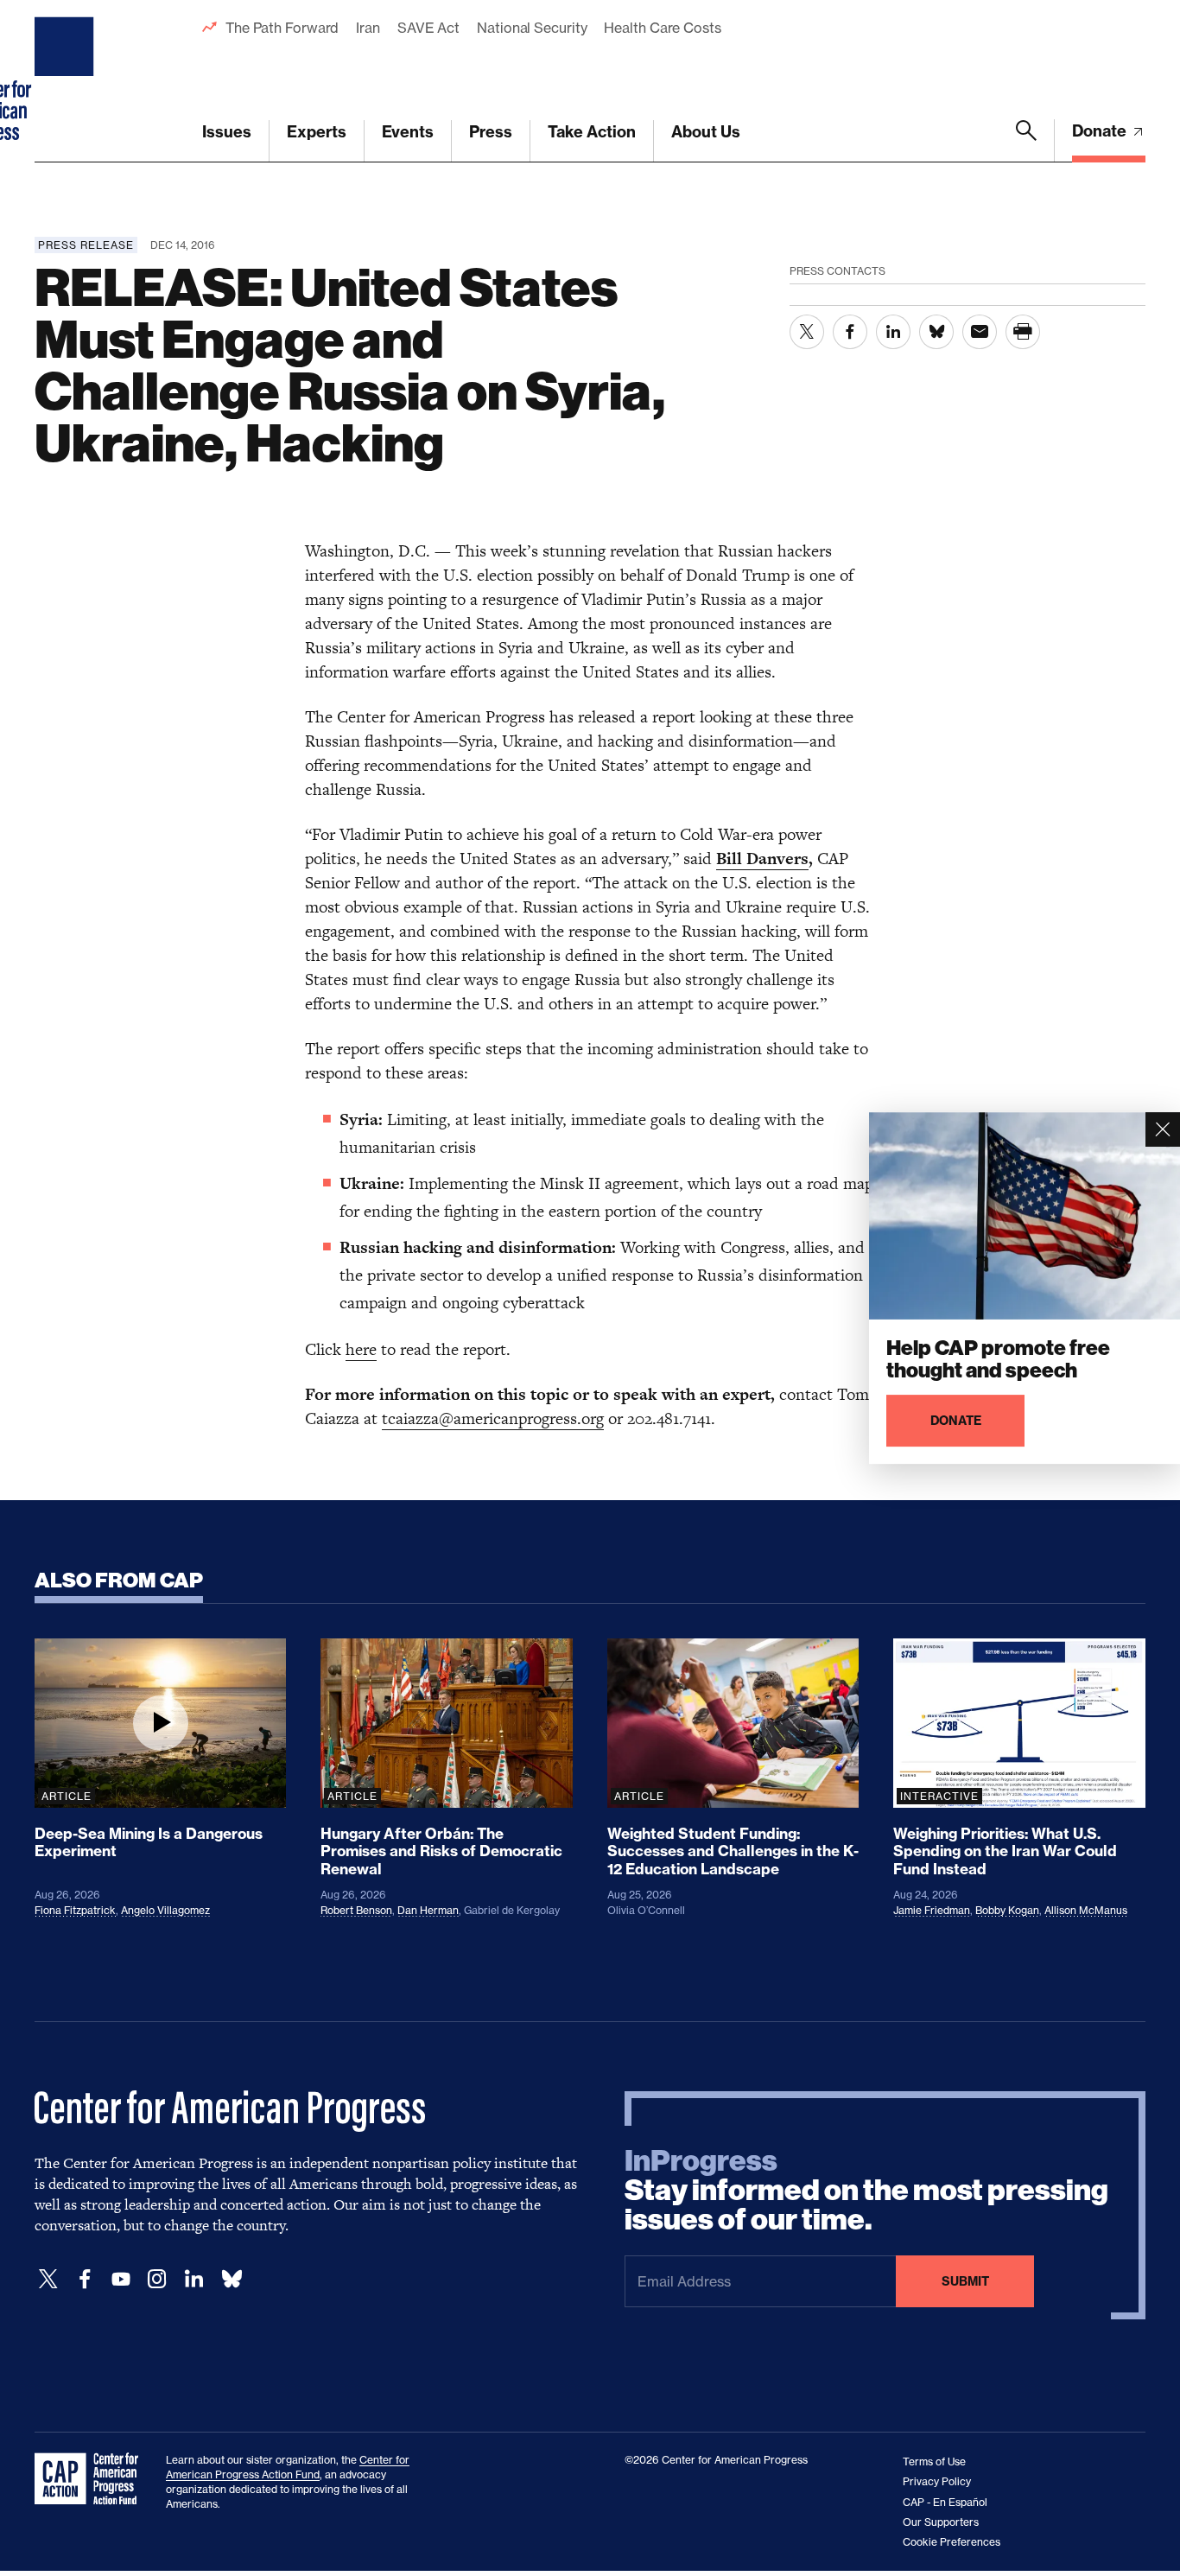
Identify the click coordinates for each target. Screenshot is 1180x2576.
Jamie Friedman (932, 1910)
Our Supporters (941, 2522)
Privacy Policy (937, 2481)
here (361, 1349)
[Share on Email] (980, 332)
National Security (532, 28)
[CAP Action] (92, 2479)
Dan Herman (428, 1910)
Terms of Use (934, 2462)
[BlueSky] (232, 2279)
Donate (1101, 131)
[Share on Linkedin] (893, 332)
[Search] (1026, 141)
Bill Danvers (762, 859)
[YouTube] (121, 2279)
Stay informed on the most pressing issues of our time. (866, 2191)
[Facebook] (85, 2279)
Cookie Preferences (952, 2542)
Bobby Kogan (1007, 1910)
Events (408, 132)
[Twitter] (48, 2279)
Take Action (592, 132)
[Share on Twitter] (807, 332)
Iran (368, 28)
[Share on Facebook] (850, 332)
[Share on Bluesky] (936, 332)
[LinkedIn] (193, 2279)
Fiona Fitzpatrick (75, 1910)
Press (491, 132)
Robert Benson (356, 1910)
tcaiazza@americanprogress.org (493, 1418)
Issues (227, 132)
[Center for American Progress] (67, 81)
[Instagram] (157, 2279)
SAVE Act (428, 28)
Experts (317, 132)
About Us (706, 132)
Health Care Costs (662, 28)
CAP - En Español (945, 2502)
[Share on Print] (1023, 332)
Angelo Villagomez (165, 1910)
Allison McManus (1086, 1910)
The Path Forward (282, 28)
